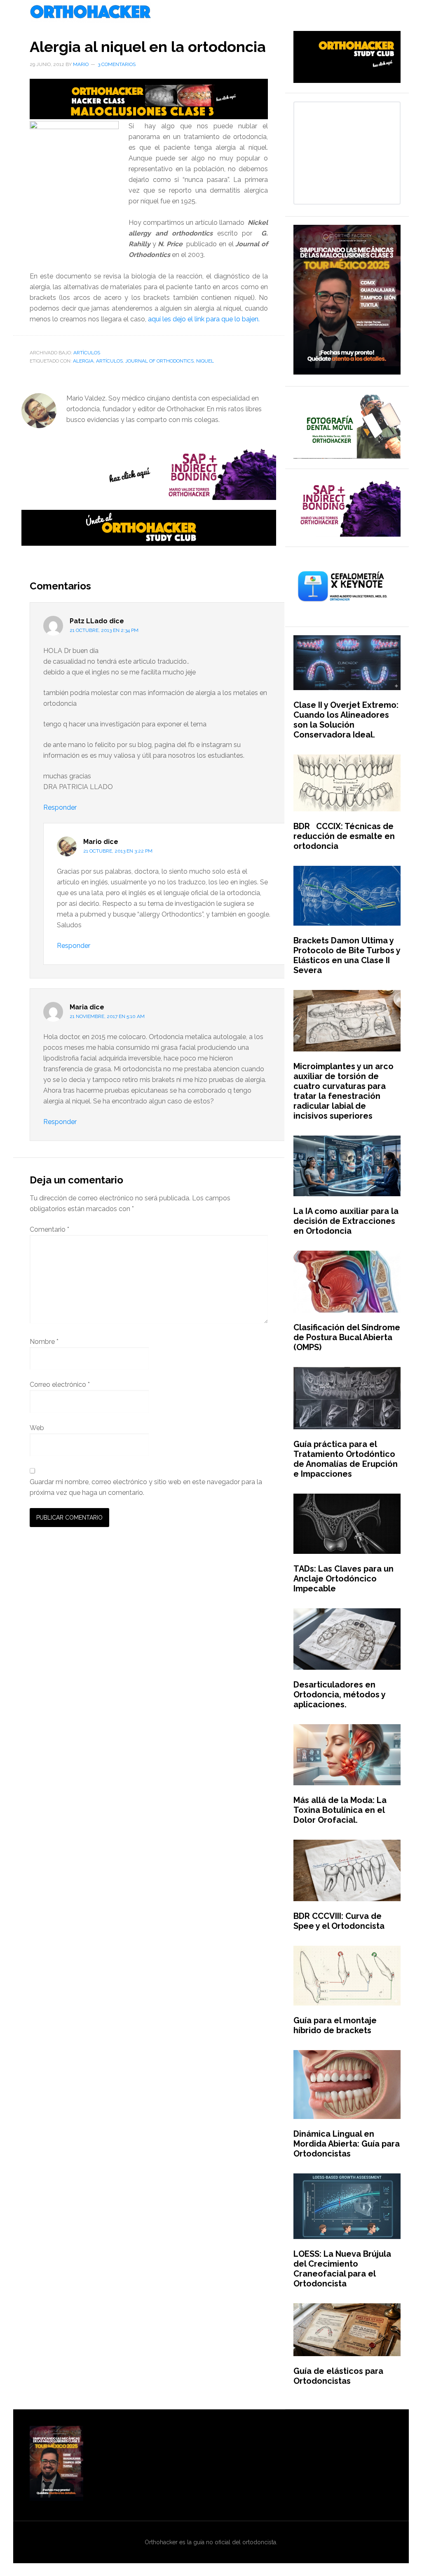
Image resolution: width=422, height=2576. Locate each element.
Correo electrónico (60, 1385)
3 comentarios (117, 64)
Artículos (109, 361)
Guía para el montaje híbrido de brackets (335, 2025)
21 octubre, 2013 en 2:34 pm (104, 630)
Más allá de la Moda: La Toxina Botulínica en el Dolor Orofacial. (340, 1810)
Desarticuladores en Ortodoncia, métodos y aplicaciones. (339, 1695)
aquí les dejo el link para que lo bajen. (204, 319)
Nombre (44, 1342)
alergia (83, 361)
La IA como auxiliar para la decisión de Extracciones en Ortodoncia (346, 1221)
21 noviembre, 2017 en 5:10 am (107, 1016)
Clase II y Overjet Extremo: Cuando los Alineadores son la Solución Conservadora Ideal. (346, 720)
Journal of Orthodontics (159, 361)
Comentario (49, 1229)
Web (37, 1428)
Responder (60, 807)
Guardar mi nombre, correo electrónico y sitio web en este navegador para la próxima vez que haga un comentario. (146, 1487)
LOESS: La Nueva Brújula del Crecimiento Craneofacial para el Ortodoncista (342, 2269)
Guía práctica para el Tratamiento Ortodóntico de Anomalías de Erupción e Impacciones (346, 1459)
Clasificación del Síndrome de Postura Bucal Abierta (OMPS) (347, 1337)
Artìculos (87, 353)
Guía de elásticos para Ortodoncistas (338, 2376)
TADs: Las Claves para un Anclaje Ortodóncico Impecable (343, 1579)
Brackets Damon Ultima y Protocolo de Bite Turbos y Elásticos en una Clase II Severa (347, 955)
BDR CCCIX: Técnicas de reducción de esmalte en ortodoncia (344, 836)
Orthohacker (211, 12)
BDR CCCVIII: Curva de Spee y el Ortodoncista (339, 1921)
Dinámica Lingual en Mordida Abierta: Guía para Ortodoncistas (347, 2144)
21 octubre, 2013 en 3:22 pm (118, 851)
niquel (205, 361)
